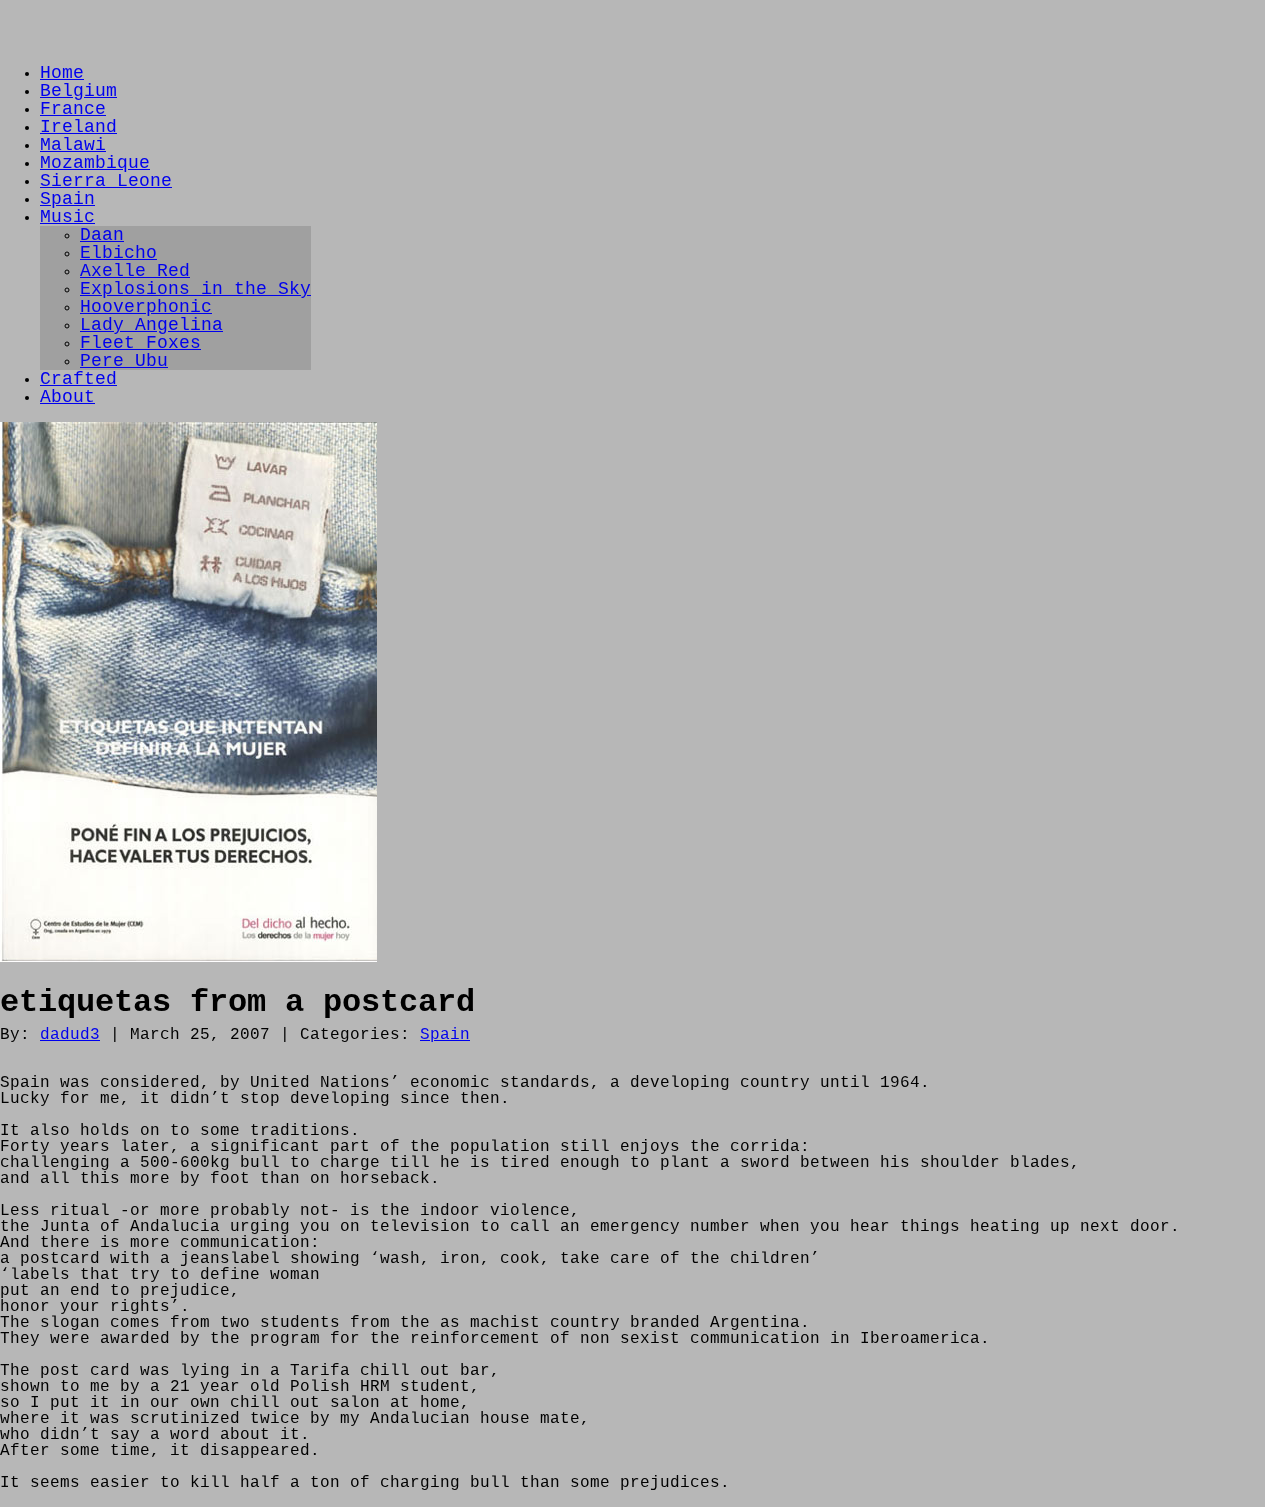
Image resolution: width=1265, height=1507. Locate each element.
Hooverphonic (146, 307)
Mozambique (95, 163)
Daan (102, 235)
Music (67, 217)
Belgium (78, 91)
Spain (67, 199)
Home (62, 73)
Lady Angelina (151, 325)
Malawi (73, 145)
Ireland (78, 127)
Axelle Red (135, 271)
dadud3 (70, 1035)
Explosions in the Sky (195, 289)
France (73, 109)
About (67, 397)
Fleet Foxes (140, 343)
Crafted (78, 379)
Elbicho (118, 253)
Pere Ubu (124, 361)
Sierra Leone (106, 181)
